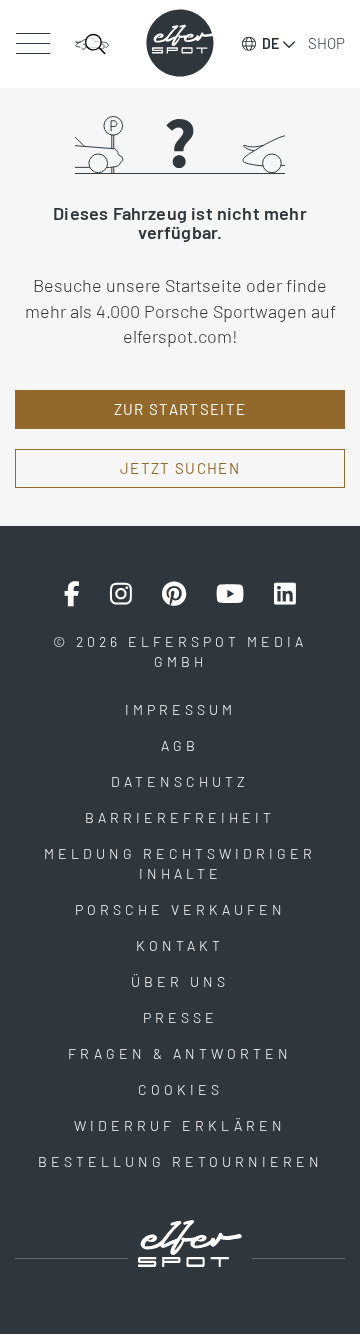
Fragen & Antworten (180, 1053)
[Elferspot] (180, 43)
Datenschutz (180, 781)
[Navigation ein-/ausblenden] (32, 44)
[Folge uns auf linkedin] (285, 594)
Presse (180, 1017)
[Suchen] (92, 44)
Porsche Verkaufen (180, 909)
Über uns (180, 981)
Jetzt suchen (180, 468)
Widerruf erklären (180, 1125)
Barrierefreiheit (180, 817)
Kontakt (180, 945)
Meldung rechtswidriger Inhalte (180, 863)
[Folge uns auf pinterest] (174, 594)
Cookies (180, 1089)
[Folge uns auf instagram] (121, 594)
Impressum (180, 709)
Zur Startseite (180, 409)
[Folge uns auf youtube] (230, 594)
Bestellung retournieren (180, 1161)
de (270, 43)
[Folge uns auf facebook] (72, 594)
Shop (326, 43)
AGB (180, 745)
